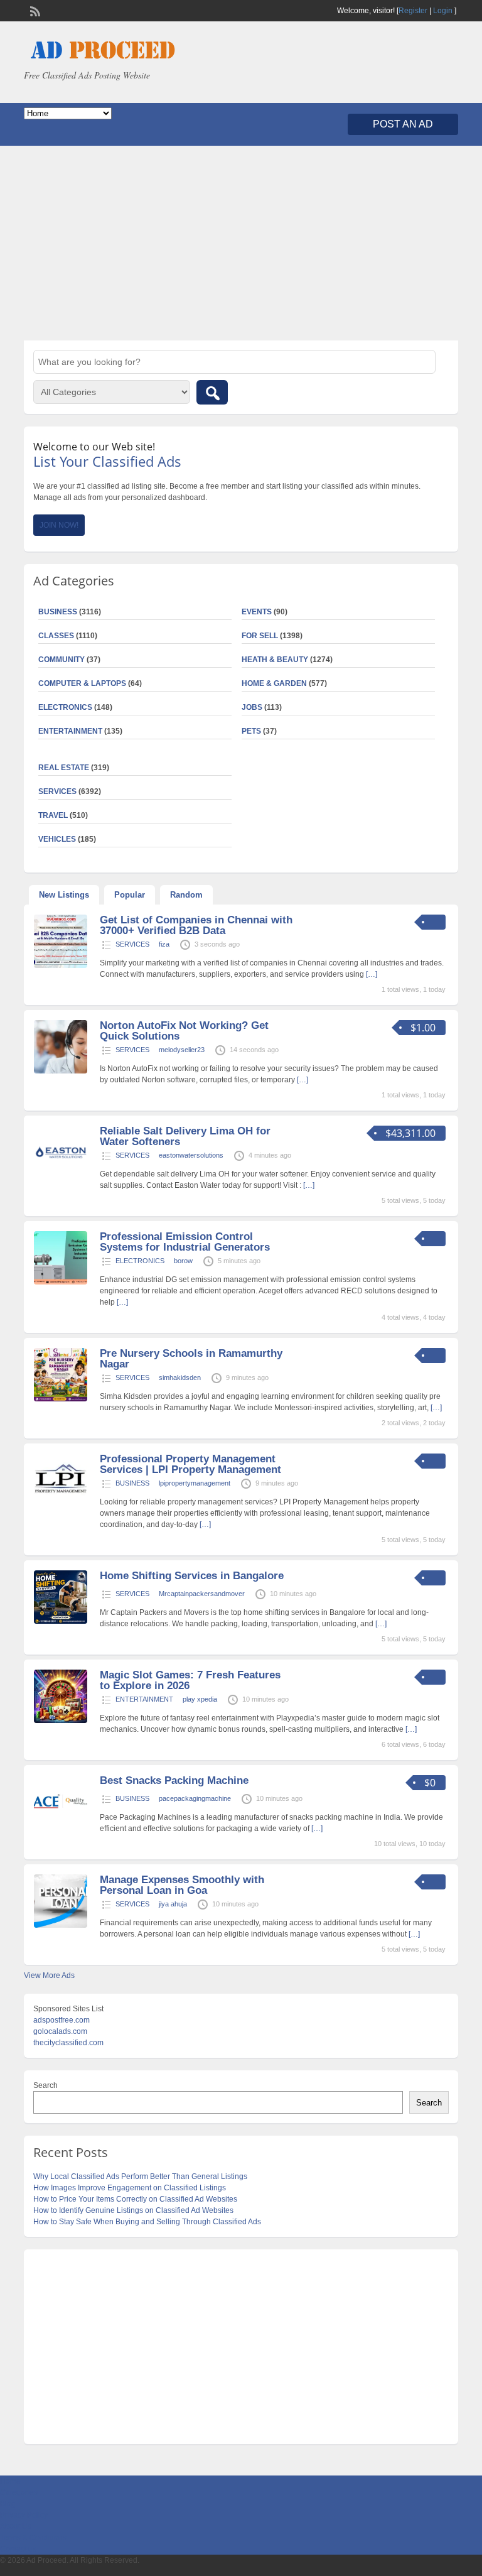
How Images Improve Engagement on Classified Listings (130, 2188)
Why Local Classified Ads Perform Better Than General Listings (140, 2177)
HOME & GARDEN (274, 683)
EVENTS (257, 612)
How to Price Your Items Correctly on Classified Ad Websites (135, 2199)
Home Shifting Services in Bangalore (192, 1576)
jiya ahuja (173, 1904)
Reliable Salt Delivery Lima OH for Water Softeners (185, 1136)
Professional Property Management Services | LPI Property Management (190, 1464)
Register (413, 11)
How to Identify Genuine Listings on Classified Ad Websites (133, 2210)
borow (183, 1261)
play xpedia (200, 1699)
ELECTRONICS (65, 707)
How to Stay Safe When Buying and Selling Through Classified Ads (147, 2222)
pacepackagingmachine (195, 1798)
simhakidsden (180, 1378)
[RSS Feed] (34, 10)
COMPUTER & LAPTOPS (82, 683)
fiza (164, 944)
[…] (372, 974)
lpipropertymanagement (195, 1483)
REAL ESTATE (64, 768)
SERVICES (132, 944)
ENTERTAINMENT (70, 731)
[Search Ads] (212, 392)
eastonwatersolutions (191, 1155)
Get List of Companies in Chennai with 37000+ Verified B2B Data (196, 925)
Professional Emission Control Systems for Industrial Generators (185, 1242)
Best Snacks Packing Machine (174, 1780)
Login (443, 11)
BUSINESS (132, 1483)
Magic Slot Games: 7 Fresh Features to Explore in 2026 (190, 1680)
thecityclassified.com (68, 2043)
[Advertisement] (241, 243)
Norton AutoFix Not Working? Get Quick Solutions (184, 1031)
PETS (251, 731)
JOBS (252, 707)
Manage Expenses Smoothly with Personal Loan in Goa (182, 1885)
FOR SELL (260, 636)
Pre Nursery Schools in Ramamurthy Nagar (191, 1359)
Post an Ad (403, 124)
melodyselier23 (182, 1050)
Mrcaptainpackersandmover (202, 1594)
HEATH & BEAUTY (275, 660)
